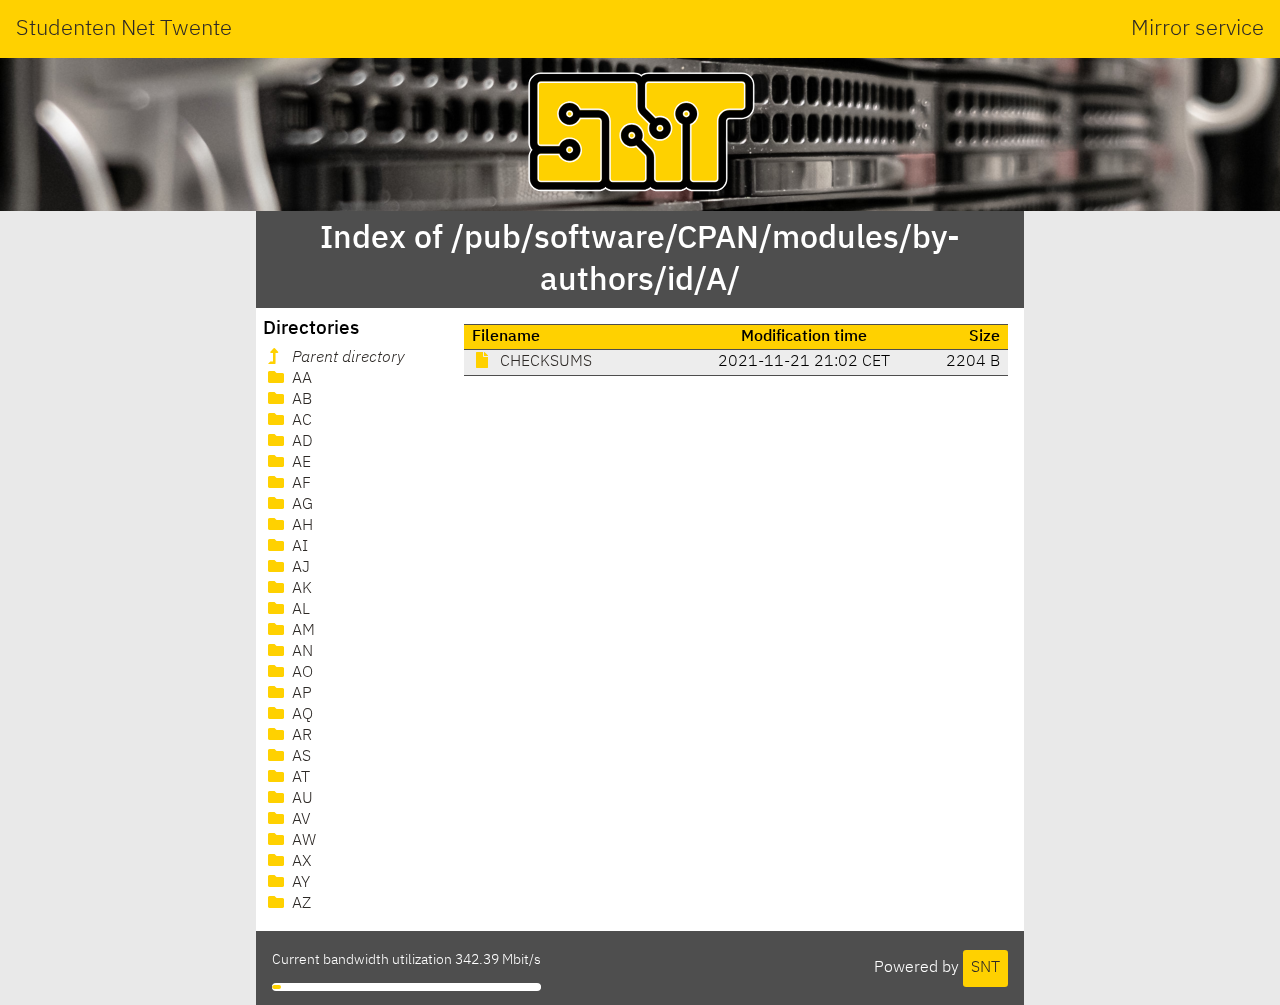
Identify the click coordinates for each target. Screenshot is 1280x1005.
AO (300, 673)
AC (300, 421)
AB (300, 400)
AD (300, 442)
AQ (300, 715)
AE (299, 463)
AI (298, 547)
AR (300, 736)
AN (300, 652)
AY (299, 883)
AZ (299, 904)
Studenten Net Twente (124, 29)
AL (299, 610)
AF (299, 484)
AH (300, 526)
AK (300, 589)
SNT (985, 968)
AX (299, 862)
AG (300, 505)
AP (300, 694)
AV (299, 820)
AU (300, 799)
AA (300, 379)
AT (299, 778)
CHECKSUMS (544, 362)
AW (302, 841)
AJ (299, 568)
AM (301, 631)
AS (299, 757)
